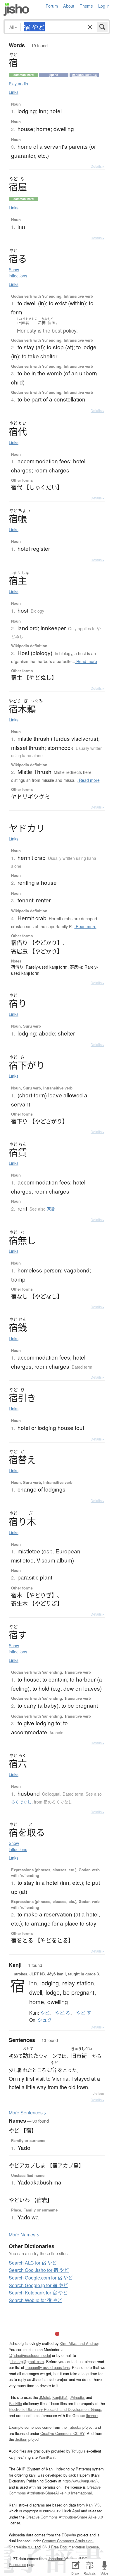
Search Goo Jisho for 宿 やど (39, 2270)
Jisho (16, 10)
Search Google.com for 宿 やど (41, 2278)
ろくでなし (21, 1802)
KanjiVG (93, 2505)
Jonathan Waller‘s (63, 2559)
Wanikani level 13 (84, 75)
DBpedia (69, 2535)
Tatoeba (75, 2427)
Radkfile (15, 2403)
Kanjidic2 (60, 2397)
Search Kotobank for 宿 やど (38, 2293)
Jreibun (98, 2094)
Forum (52, 6)
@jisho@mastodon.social (30, 2355)
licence (92, 2415)
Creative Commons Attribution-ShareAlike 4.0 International (55, 2490)
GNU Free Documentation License (70, 2547)
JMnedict (77, 2397)
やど (45, 2013)
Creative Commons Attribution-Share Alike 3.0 (64, 2517)
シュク (45, 2020)
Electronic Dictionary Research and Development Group (55, 2409)
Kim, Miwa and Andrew (79, 2343)
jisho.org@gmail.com (26, 2361)
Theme (86, 6)
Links (14, 92)
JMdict (45, 2397)
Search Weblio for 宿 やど (36, 2300)
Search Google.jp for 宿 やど (38, 2285)
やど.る (63, 2013)
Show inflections (18, 273)
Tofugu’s (78, 2451)
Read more (86, 661)
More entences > (28, 2113)
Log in (104, 6)
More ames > (24, 2234)
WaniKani (47, 2457)
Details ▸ (97, 166)
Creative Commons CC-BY (62, 2433)
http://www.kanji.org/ (80, 2481)
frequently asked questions (47, 2367)
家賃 (51, 1209)
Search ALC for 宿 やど (33, 2263)
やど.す (84, 2013)
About (69, 6)
